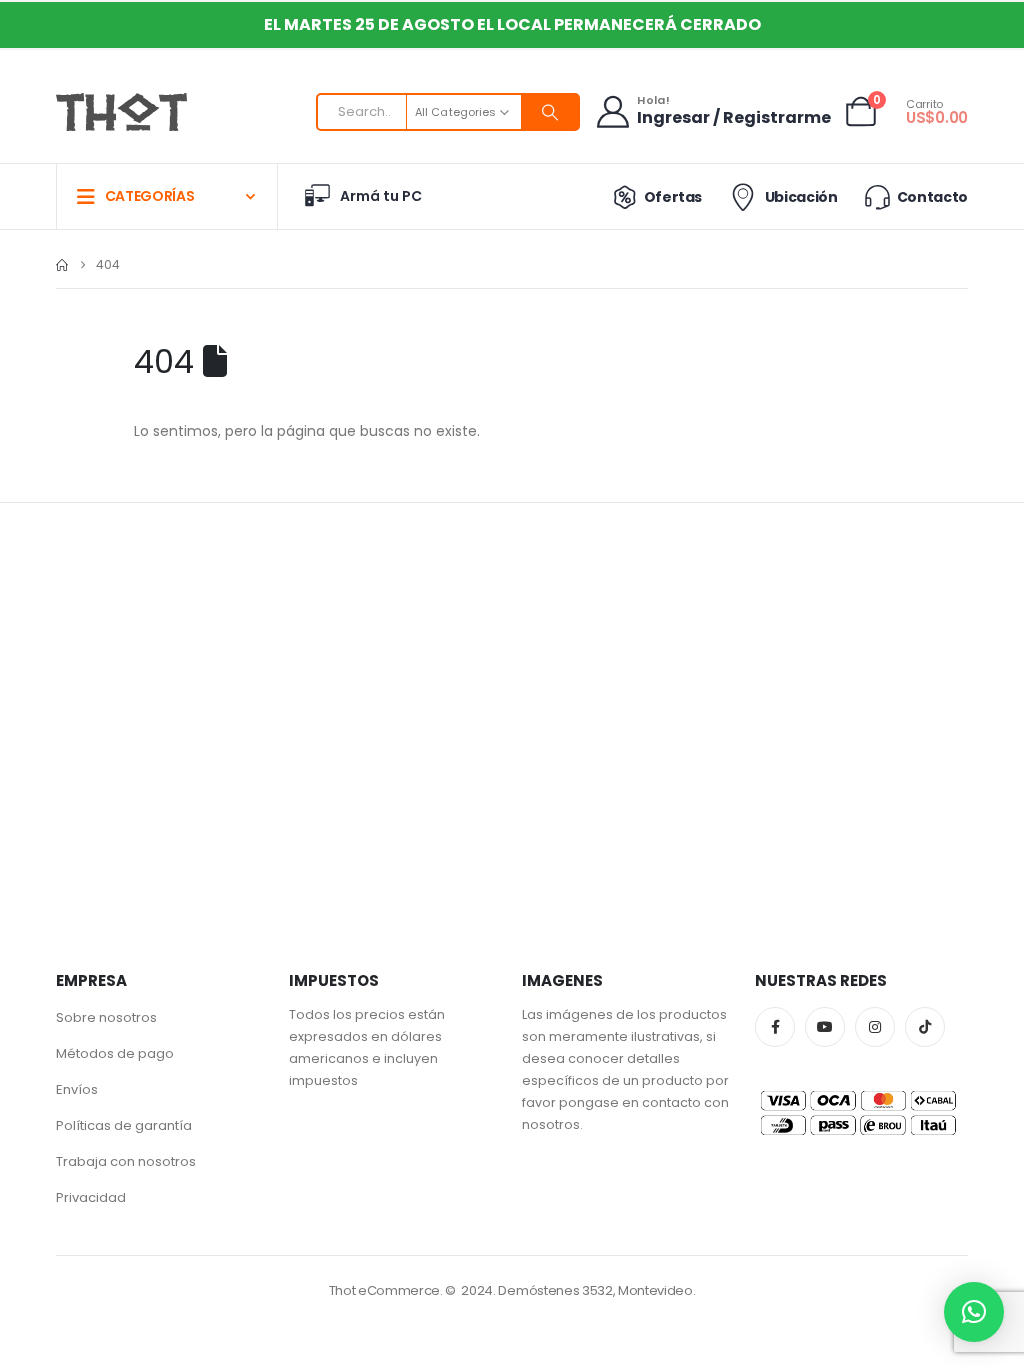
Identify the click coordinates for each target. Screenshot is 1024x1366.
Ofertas (673, 197)
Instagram (875, 1027)
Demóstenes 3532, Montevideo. (596, 1290)
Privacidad (91, 1197)
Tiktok (925, 1027)
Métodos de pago (115, 1053)
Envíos (77, 1089)
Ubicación (801, 197)
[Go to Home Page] (62, 265)
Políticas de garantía (124, 1125)
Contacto (932, 197)
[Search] (550, 112)
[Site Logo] (121, 112)
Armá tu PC (381, 196)
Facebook (775, 1027)
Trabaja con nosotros (126, 1161)
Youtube (825, 1027)
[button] (974, 1312)
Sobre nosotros (106, 1017)
